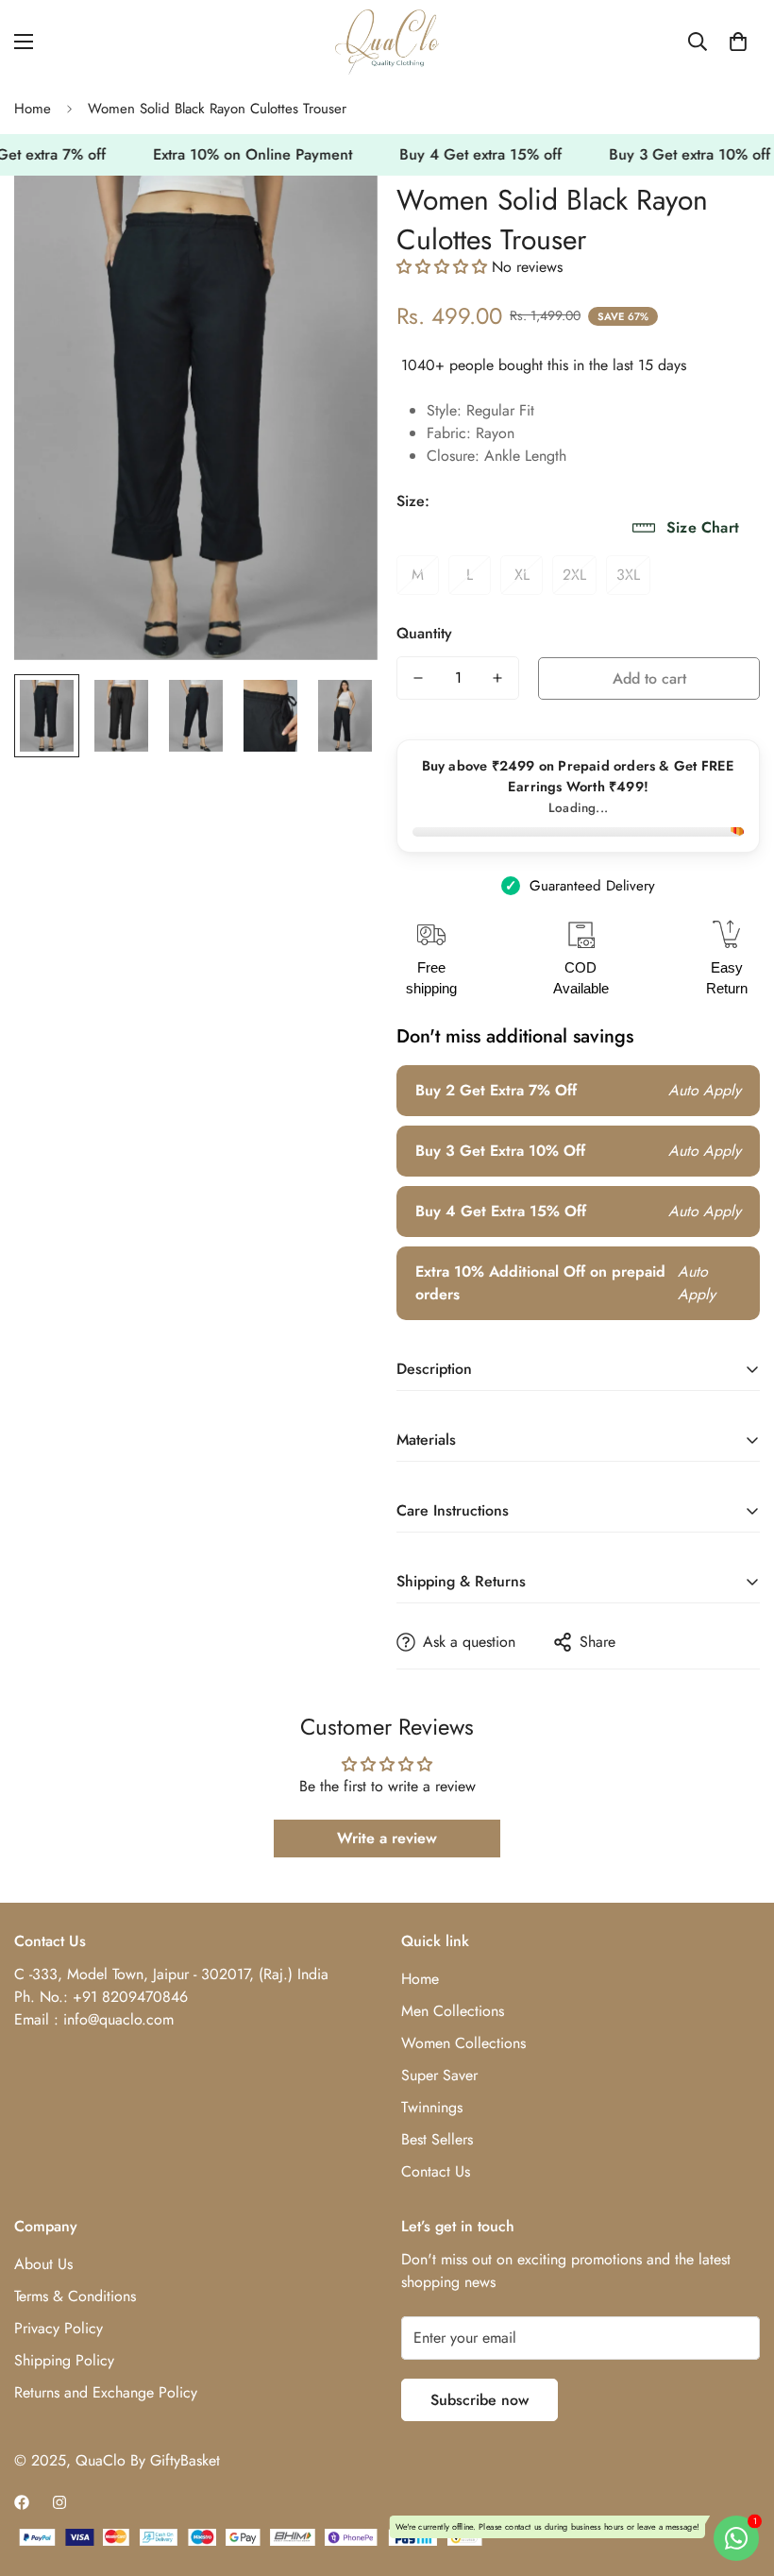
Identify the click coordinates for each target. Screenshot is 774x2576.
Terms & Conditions (75, 2296)
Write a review (387, 1838)
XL (522, 575)
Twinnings (432, 2107)
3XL (628, 575)
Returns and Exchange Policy (106, 2392)
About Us (43, 2264)
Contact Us (436, 2171)
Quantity (424, 633)
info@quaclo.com (118, 2019)
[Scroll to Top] (737, 2473)
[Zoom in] (337, 216)
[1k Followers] (22, 2502)
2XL (574, 575)
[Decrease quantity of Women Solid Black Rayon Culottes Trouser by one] (418, 678)
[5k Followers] (59, 2502)
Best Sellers (437, 2139)
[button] (738, 42)
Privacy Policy (59, 2328)
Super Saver (439, 2075)
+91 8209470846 (130, 1997)
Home (33, 109)
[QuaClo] (387, 42)
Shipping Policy (64, 2360)
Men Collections (453, 2011)
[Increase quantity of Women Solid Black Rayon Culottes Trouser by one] (497, 678)
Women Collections (463, 2043)
